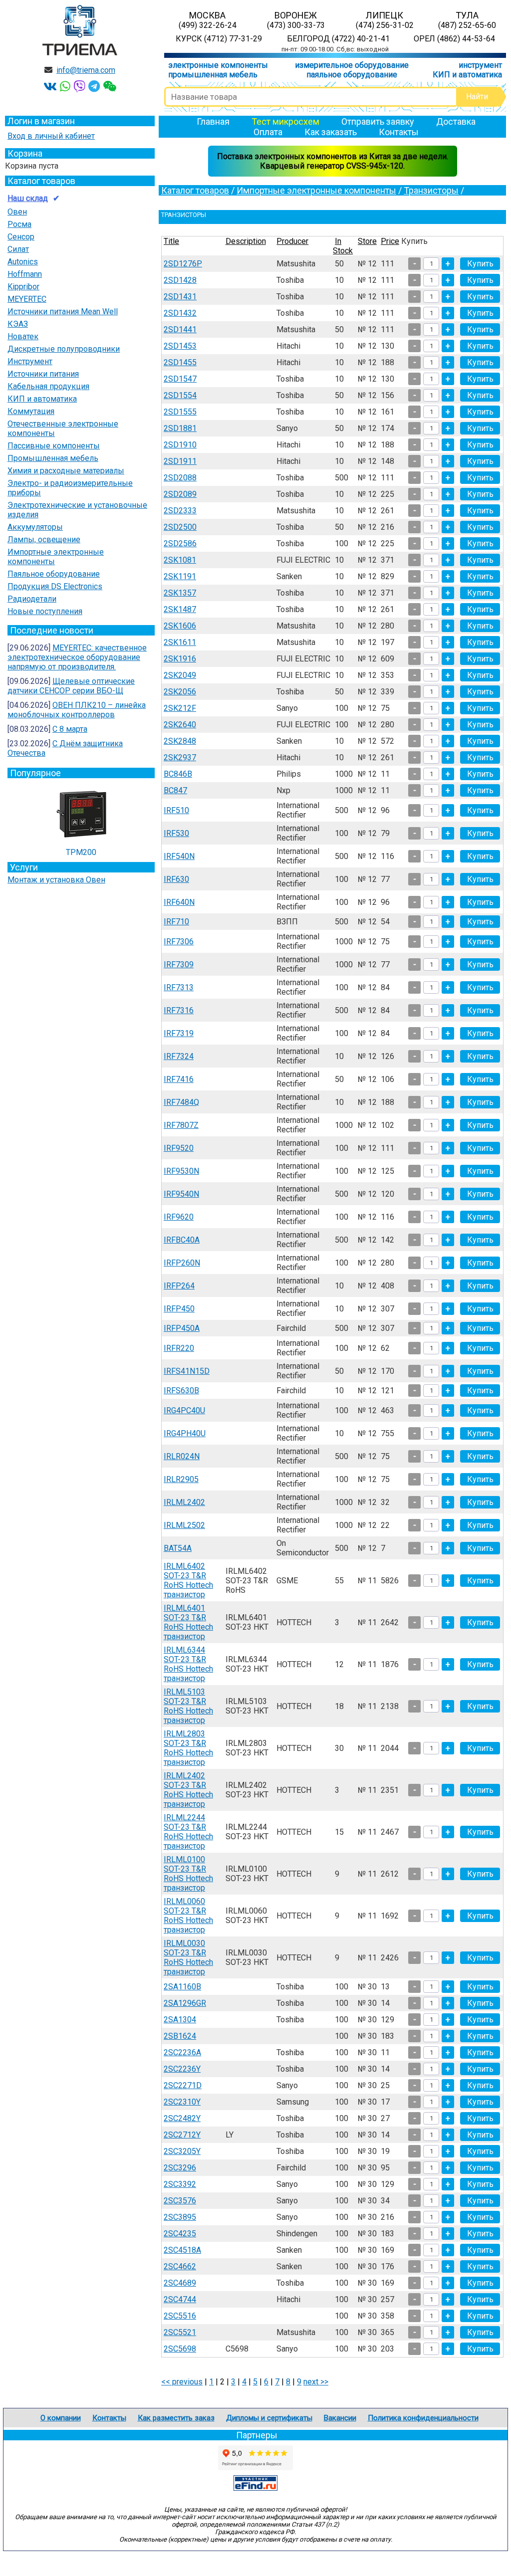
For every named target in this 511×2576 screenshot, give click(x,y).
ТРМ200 (81, 852)
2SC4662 (180, 2266)
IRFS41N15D (187, 1371)
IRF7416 (179, 1079)
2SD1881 (180, 428)
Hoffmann (25, 274)
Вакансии (340, 2418)
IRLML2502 (184, 1525)
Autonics (23, 262)
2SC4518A (182, 2250)
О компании (61, 2418)
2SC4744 (180, 2299)
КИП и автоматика (467, 75)
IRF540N (179, 856)
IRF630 (176, 879)
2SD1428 (180, 280)
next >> (316, 2382)
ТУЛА (467, 20)
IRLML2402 (184, 1502)
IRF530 (176, 833)
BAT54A (178, 1548)
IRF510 (176, 810)
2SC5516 (180, 2316)
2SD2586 (180, 543)
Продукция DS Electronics (55, 586)
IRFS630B (181, 1391)
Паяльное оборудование (54, 574)
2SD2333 (180, 511)
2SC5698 (180, 2349)
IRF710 (176, 922)
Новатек (23, 336)
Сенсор (21, 237)
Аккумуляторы (35, 527)
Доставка (456, 121)
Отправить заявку (378, 121)
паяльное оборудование (352, 75)
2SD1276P (183, 264)
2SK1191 (180, 576)
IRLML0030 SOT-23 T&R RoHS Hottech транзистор (188, 1957)
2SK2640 (180, 725)
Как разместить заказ (176, 2418)
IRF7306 (179, 942)
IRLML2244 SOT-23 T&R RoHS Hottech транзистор (188, 1832)
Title (171, 241)
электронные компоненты (218, 65)
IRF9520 (179, 1148)
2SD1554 (180, 395)
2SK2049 (180, 675)
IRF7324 (179, 1056)
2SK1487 (180, 609)
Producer (292, 241)
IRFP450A (182, 1328)
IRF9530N (181, 1171)
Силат (18, 249)
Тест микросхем (285, 121)
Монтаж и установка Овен (56, 880)
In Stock (343, 246)
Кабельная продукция (48, 386)
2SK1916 (180, 659)
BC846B (178, 774)
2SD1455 (180, 362)
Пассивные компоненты (54, 446)
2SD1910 (180, 445)
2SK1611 (180, 642)
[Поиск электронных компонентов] (255, 2488)
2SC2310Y (182, 2102)
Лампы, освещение (44, 539)
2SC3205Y (182, 2151)
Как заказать (331, 132)
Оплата (268, 132)
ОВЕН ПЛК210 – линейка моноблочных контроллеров (77, 710)
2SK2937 (180, 757)
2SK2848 (180, 741)
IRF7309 (179, 965)
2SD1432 (180, 313)
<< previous (182, 2382)
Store (367, 241)
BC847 (175, 790)
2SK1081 (180, 560)
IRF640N (179, 902)
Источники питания (43, 374)
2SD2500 (180, 527)
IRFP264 (179, 1286)
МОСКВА (208, 20)
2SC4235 (180, 2234)
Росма (19, 224)
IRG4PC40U (184, 1410)
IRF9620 (179, 1217)
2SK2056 (180, 692)
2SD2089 (180, 494)
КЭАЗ (18, 324)
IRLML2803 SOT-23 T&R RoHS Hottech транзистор (188, 1748)
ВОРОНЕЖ (296, 20)
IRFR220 (179, 1348)
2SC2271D (183, 2085)
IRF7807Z (181, 1125)
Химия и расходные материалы (66, 471)
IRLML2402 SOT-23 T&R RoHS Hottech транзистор (188, 1790)
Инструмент (30, 361)
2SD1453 (180, 346)
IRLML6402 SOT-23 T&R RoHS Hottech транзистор (188, 1580)
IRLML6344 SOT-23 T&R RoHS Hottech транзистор (188, 1664)
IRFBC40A (182, 1240)
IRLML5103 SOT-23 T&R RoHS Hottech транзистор (188, 1706)
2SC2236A (182, 2052)
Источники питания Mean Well (63, 312)
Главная (213, 121)
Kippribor (23, 287)
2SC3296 (180, 2168)
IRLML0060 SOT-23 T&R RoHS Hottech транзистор (188, 1916)
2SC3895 (180, 2217)
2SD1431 (180, 297)
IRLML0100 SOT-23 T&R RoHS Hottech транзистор (188, 1874)
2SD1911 (180, 461)
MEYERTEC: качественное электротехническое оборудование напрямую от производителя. (77, 657)
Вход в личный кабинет (51, 136)
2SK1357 (180, 593)
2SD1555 (180, 412)
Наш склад (28, 198)
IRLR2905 (181, 1479)
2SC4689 (180, 2283)
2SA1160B (182, 1987)
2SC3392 (180, 2184)
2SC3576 (180, 2201)
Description (246, 241)
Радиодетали (32, 599)
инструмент (480, 65)
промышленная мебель (213, 75)
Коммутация (31, 411)
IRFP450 (179, 1309)
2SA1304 (180, 2020)
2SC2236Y (182, 2069)
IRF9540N (181, 1194)
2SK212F (180, 708)
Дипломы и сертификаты (269, 2418)
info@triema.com (86, 70)
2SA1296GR (185, 2003)
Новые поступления (45, 611)
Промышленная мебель (53, 458)
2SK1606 (180, 626)
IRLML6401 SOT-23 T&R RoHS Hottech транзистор (188, 1622)
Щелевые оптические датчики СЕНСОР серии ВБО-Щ (71, 686)
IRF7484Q (181, 1102)
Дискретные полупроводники (64, 349)
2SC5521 (180, 2332)
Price (390, 241)
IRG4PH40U (185, 1433)
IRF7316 (179, 1010)
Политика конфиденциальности (423, 2418)
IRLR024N (182, 1456)
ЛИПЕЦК (385, 20)
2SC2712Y (182, 2135)
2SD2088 (180, 478)
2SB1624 (180, 2036)
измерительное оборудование (352, 65)
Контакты (399, 132)
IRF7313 (179, 987)
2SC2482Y (182, 2118)
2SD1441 (180, 329)
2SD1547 (180, 379)
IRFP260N (182, 1263)
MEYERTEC (27, 299)
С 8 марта (70, 729)
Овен (17, 212)
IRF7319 (179, 1033)
